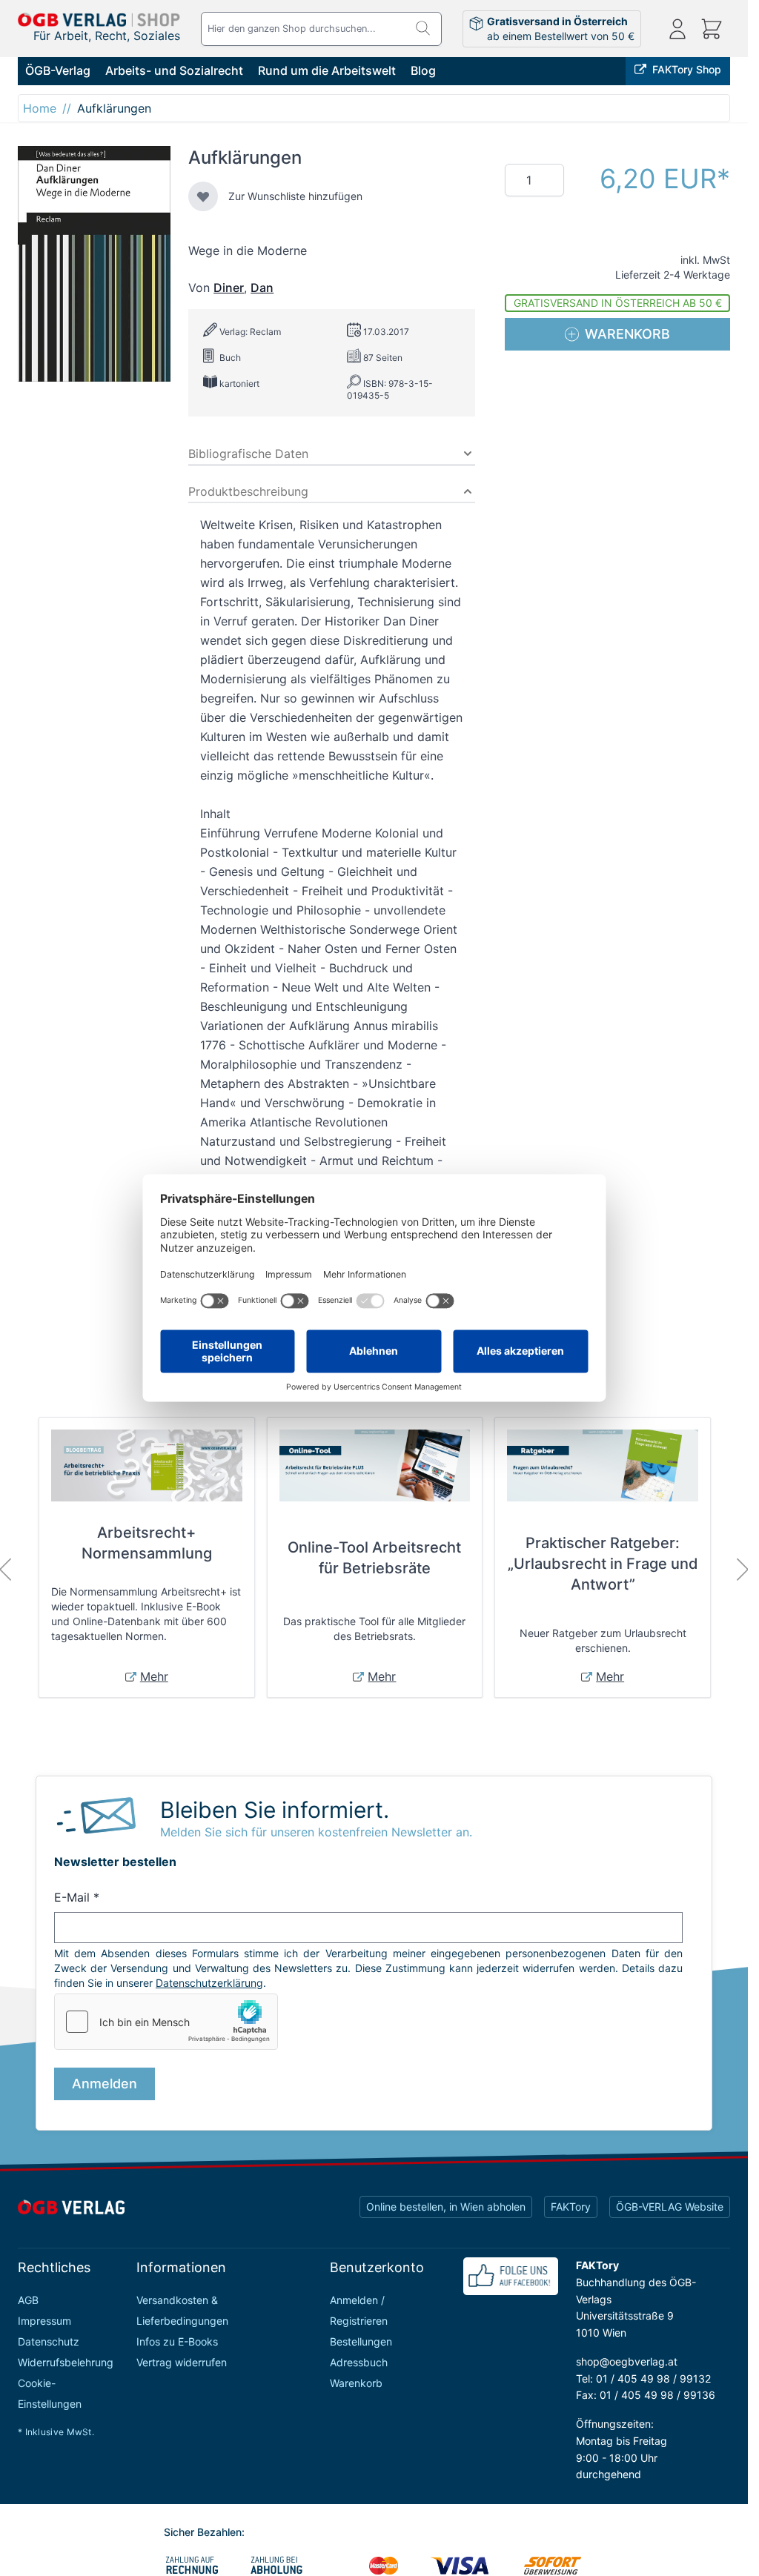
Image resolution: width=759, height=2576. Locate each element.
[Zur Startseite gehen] (99, 20)
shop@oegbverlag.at (627, 2361)
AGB (28, 2300)
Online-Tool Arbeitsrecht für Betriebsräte (374, 1558)
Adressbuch (359, 2362)
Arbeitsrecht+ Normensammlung (147, 1543)
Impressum (44, 2321)
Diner (229, 288)
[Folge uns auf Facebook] (511, 2276)
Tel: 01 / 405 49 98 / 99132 (643, 2379)
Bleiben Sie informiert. (275, 1810)
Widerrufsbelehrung (66, 2362)
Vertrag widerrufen (182, 2362)
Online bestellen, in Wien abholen (446, 2207)
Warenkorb (356, 2383)
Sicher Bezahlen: (204, 2532)
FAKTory (571, 2207)
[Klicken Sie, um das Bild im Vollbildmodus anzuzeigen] (94, 264)
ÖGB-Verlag (58, 70)
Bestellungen (361, 2341)
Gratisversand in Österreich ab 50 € (618, 303)
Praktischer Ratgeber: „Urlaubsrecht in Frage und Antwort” (603, 1564)
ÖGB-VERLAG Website (670, 2207)
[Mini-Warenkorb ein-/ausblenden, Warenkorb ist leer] (712, 29)
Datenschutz (49, 2341)
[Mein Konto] (677, 29)
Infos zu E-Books (177, 2341)
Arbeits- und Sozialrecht (174, 70)
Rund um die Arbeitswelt (327, 70)
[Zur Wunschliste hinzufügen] (203, 196)
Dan (262, 288)
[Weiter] (743, 1570)
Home (40, 108)
